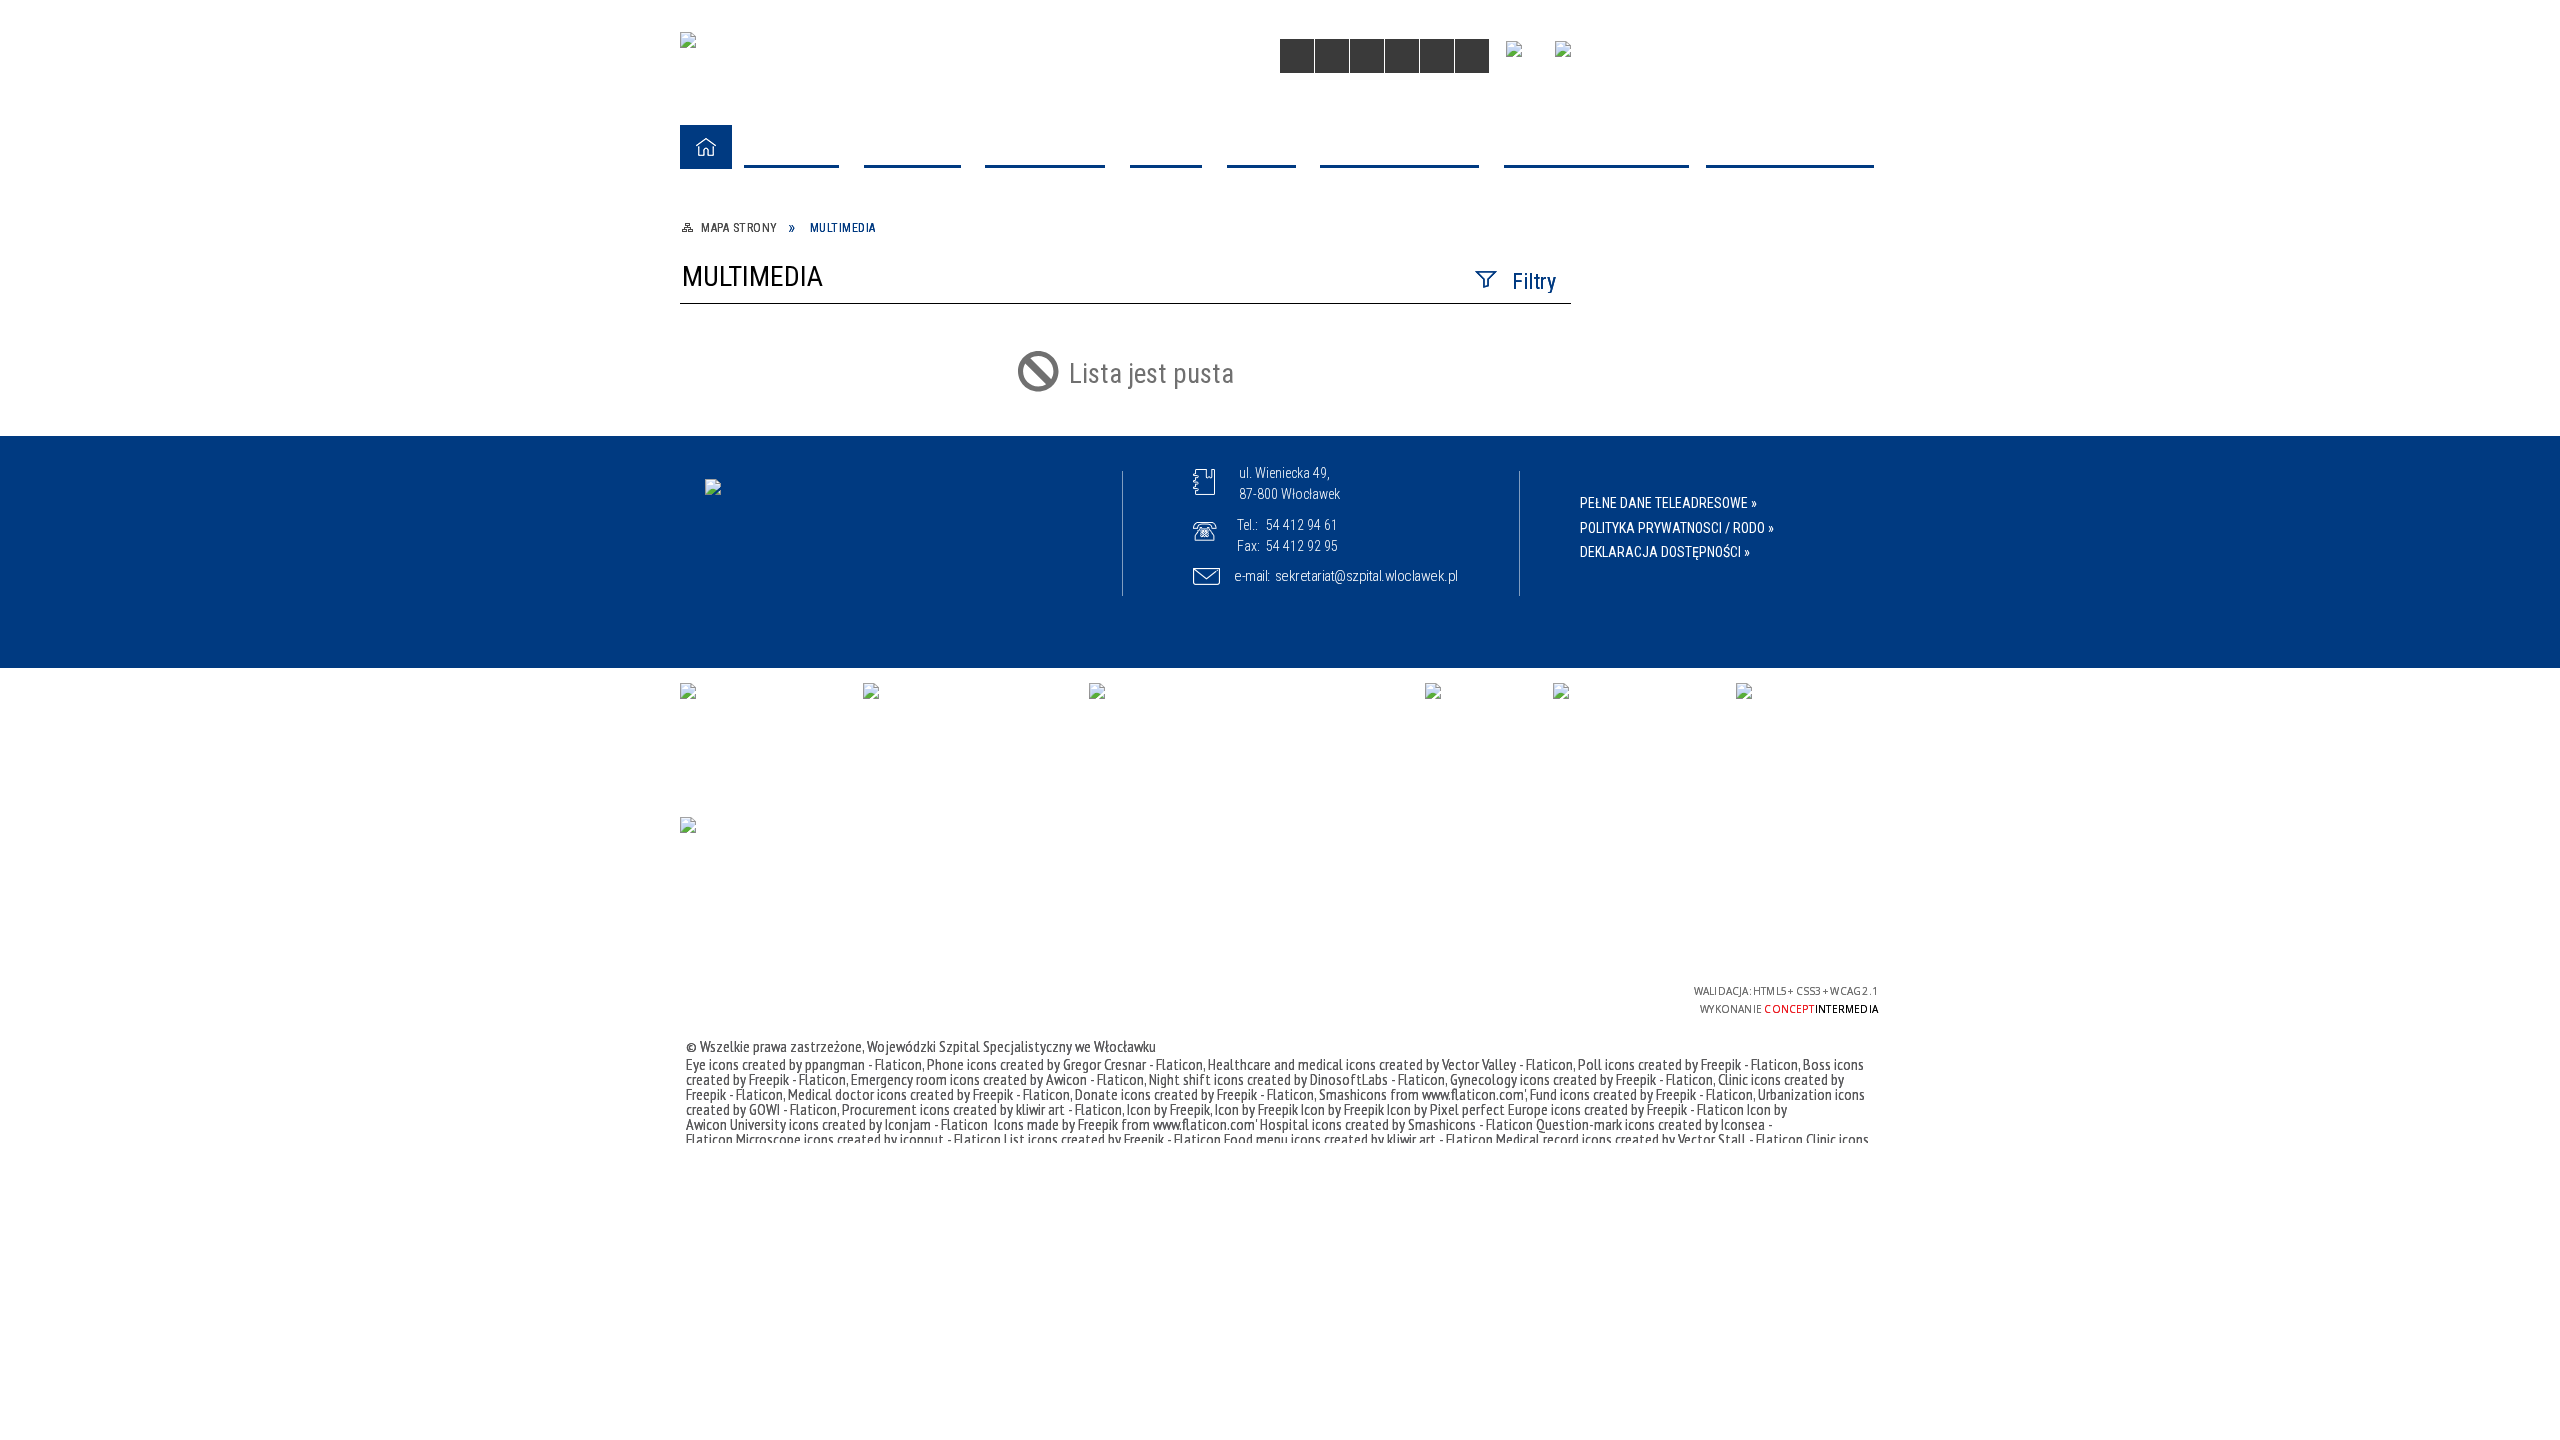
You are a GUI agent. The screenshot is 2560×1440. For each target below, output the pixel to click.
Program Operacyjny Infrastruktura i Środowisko (1129, 225)
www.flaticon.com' (1473, 1094)
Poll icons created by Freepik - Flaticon (1688, 1064)
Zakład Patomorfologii (800, 366)
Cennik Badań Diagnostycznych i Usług (832, 742)
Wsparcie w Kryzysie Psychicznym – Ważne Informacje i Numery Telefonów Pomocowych (842, 827)
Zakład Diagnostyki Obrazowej (826, 327)
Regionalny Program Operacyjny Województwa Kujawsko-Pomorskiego (1408, 237)
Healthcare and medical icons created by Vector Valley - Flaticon (1390, 1064)
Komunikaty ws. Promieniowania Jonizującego (1410, 742)
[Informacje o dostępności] (1332, 56)
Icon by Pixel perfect (1446, 1109)
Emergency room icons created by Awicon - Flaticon (997, 1079)
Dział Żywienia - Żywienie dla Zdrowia (1396, 466)
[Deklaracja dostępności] (1367, 56)
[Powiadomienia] (1472, 56)
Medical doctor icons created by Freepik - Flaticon (929, 1094)
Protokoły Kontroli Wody (1090, 730)
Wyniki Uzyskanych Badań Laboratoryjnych (813, 629)
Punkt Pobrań (764, 454)
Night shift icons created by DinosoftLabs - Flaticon (1297, 1079)
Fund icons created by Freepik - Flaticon (1641, 1094)
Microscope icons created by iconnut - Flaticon (868, 1139)
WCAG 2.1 (1599, 996)
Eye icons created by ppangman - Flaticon (804, 1064)
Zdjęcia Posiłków (783, 540)
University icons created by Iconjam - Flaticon (859, 1124)
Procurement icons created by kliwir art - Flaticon (982, 1109)
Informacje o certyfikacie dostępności (1294, 1000)
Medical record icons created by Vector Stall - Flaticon (1649, 1139)
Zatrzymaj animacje (1297, 56)
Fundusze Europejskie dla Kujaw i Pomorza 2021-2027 (836, 225)
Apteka (1028, 454)
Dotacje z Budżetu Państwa (1678, 213)
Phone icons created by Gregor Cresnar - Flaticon (1065, 1064)
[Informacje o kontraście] (1437, 56)
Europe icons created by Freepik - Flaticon (1626, 1109)
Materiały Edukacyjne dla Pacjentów (845, 579)
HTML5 (1506, 997)
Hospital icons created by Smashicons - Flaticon (1396, 1124)
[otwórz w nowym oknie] (1521, 58)
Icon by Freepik (1168, 1109)
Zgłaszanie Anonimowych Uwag (829, 680)
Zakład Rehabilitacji (793, 404)
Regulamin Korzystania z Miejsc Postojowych (1695, 742)
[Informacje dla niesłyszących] (1402, 56)
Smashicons (1354, 1094)
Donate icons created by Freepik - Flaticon (1194, 1094)
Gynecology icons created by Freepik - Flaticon (1581, 1079)
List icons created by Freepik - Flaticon (1112, 1139)
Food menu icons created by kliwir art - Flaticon (1358, 1139)
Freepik (1099, 1124)
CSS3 (1536, 997)
